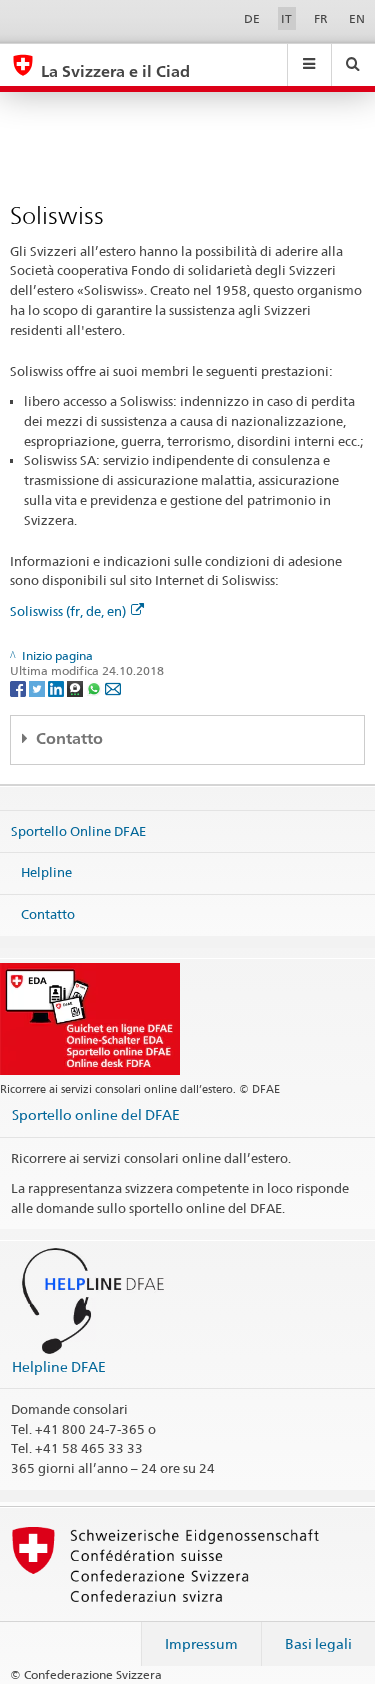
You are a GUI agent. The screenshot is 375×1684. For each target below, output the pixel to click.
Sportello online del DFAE (96, 1114)
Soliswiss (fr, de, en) (68, 611)
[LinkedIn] (57, 687)
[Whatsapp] (95, 687)
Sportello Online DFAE (78, 830)
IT (286, 18)
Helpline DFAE (59, 1366)
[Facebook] (19, 687)
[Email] (113, 687)
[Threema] (76, 687)
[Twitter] (38, 687)
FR (321, 18)
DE (252, 18)
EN (357, 18)
